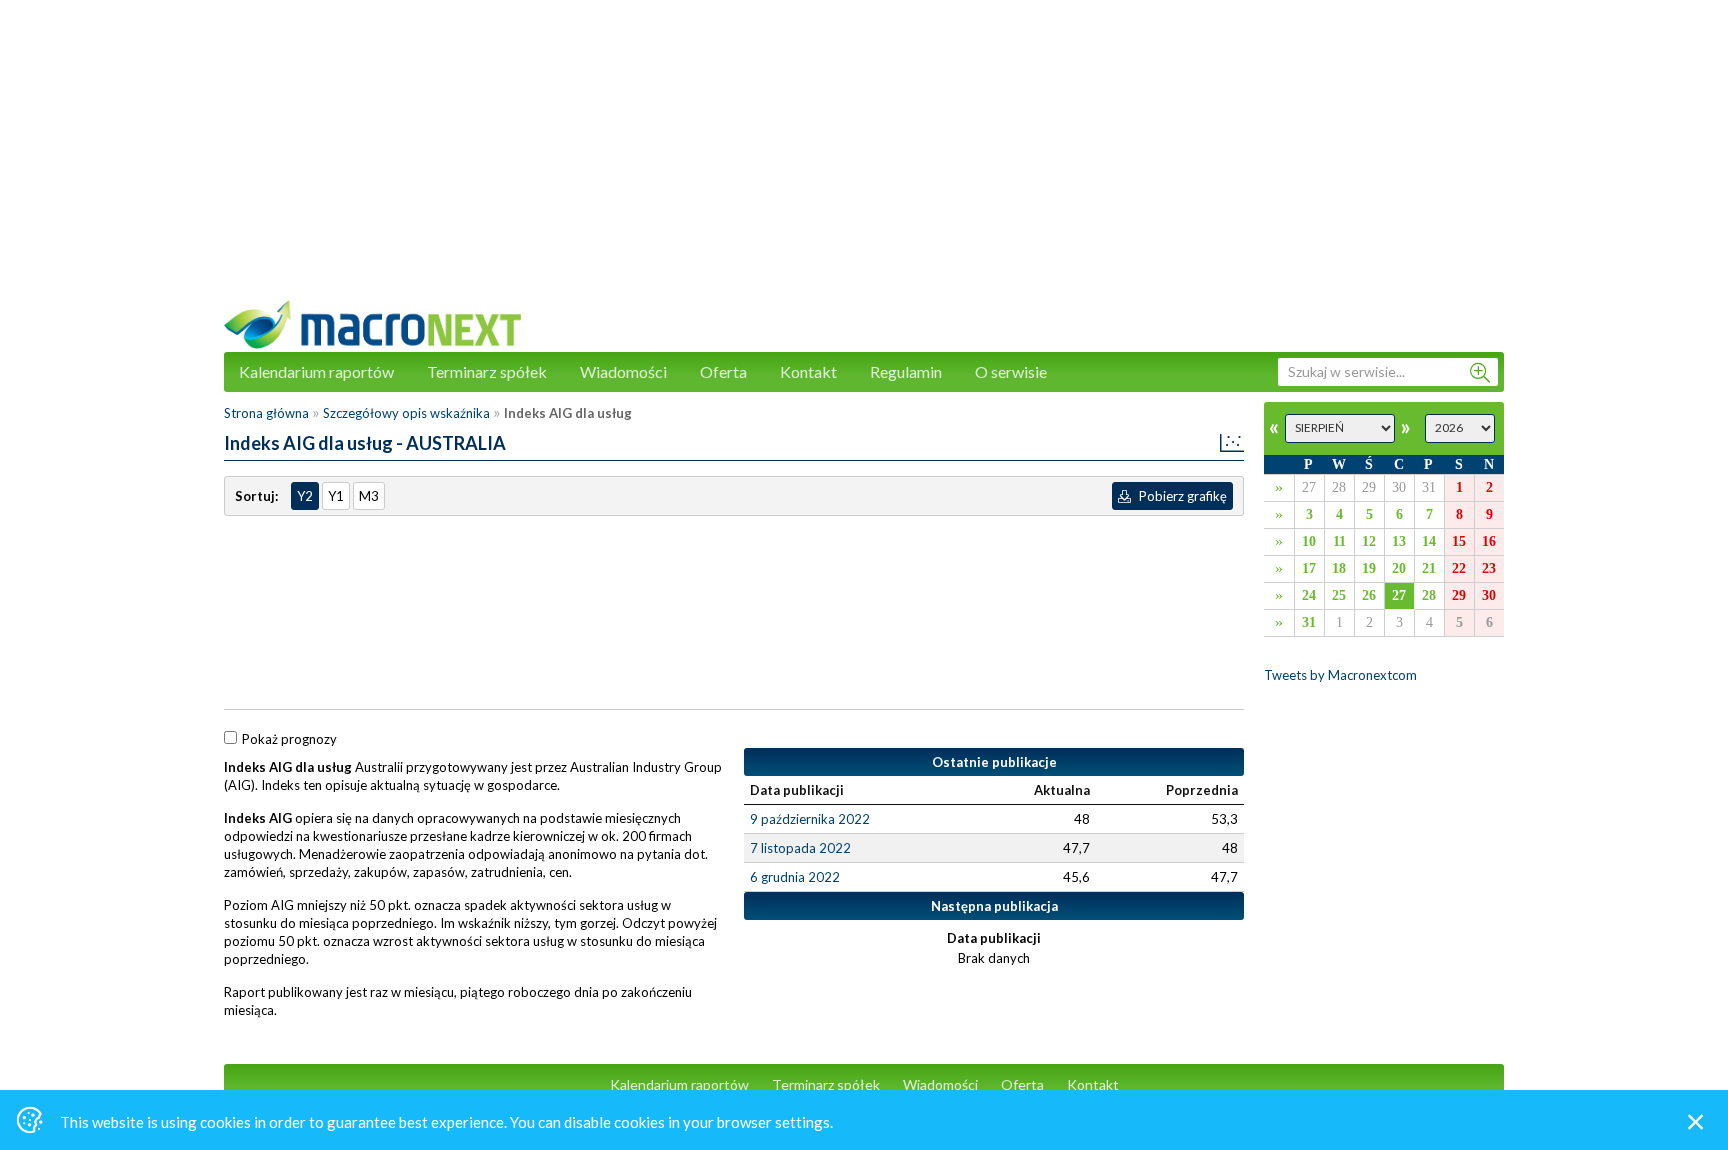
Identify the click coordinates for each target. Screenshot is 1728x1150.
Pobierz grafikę (1181, 496)
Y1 (336, 496)
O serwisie (1011, 371)
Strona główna (266, 413)
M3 (369, 496)
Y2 (305, 496)
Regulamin (906, 371)
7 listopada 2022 (800, 848)
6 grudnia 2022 (795, 877)
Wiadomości (623, 371)
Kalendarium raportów (316, 371)
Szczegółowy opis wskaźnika (406, 413)
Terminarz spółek (487, 371)
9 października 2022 (810, 819)
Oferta (723, 371)
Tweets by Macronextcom (1340, 675)
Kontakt (808, 371)
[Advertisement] (864, 160)
